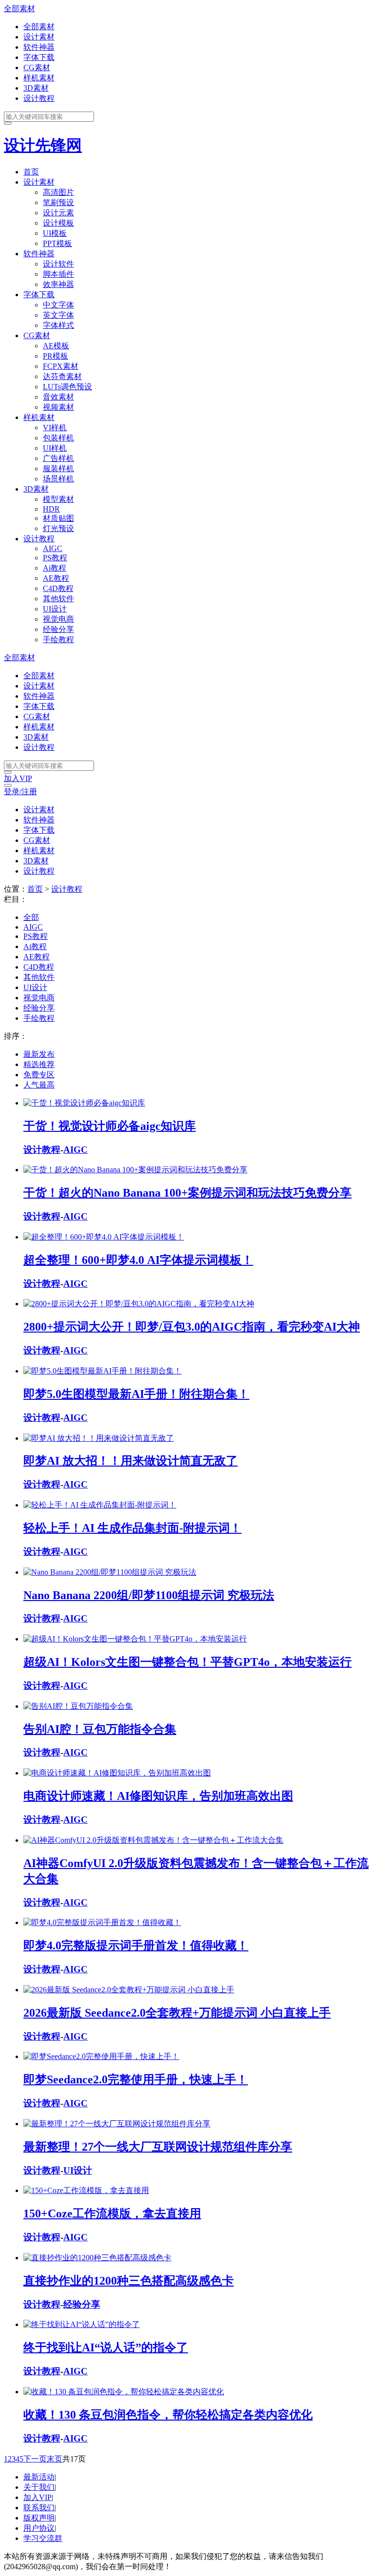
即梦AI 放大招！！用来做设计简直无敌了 (131, 1461)
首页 (31, 172)
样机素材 (39, 78)
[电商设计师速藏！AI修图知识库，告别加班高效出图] (117, 1773)
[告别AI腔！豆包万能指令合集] (78, 1706)
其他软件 (58, 599)
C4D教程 (58, 588)
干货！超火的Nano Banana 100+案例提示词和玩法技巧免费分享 (187, 1193)
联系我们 (39, 2508)
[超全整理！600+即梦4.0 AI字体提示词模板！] (104, 1237)
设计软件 (58, 264)
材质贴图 (58, 518)
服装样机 (58, 468)
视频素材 (58, 407)
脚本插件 (58, 274)
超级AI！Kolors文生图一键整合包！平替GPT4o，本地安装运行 (187, 1662)
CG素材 (37, 67)
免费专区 (39, 1075)
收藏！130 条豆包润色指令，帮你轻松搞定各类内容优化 (168, 2415)
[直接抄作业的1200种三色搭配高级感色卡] (97, 2258)
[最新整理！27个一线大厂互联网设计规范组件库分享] (117, 2124)
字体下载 (39, 57)
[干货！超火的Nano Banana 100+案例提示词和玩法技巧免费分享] (135, 1170)
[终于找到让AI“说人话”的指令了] (82, 2324)
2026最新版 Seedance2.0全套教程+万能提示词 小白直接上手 (177, 2013)
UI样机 (55, 448)
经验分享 (58, 629)
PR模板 (56, 356)
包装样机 (58, 438)
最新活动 (39, 2477)
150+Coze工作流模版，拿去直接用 (112, 2213)
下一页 (35, 2459)
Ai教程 (55, 568)
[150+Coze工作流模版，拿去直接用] (86, 2190)
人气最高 (39, 1085)
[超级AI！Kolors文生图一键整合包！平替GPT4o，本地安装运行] (135, 1639)
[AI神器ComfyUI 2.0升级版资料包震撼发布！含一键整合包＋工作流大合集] (153, 1840)
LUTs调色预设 (67, 387)
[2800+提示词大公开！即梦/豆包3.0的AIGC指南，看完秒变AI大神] (139, 1304)
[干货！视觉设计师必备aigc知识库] (84, 1103)
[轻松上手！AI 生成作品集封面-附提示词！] (100, 1505)
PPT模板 (57, 243)
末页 (55, 2459)
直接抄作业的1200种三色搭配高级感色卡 (129, 2281)
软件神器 (39, 47)
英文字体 (58, 315)
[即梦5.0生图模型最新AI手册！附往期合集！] (103, 1371)
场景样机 (58, 479)
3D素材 (36, 88)
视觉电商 (58, 619)
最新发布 (39, 1054)
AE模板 (56, 346)
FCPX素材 (61, 366)
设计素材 (39, 37)
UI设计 (55, 609)
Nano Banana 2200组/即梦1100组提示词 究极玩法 (149, 1595)
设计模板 (58, 223)
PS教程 (55, 558)
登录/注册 (20, 792)
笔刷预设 (58, 202)
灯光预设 (58, 528)
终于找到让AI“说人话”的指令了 (106, 2347)
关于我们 (39, 2487)
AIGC (53, 548)
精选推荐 (39, 1064)
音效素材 (58, 397)
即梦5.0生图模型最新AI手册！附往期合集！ (136, 1394)
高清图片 (58, 192)
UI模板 (55, 233)
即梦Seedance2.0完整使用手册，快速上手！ (136, 2080)
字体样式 (58, 325)
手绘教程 (58, 639)
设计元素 (58, 213)
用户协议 (39, 2528)
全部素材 (19, 9)
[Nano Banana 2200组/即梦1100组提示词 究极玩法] (110, 1572)
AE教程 (56, 578)
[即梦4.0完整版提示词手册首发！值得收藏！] (102, 1922)
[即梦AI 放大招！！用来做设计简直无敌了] (99, 1438)
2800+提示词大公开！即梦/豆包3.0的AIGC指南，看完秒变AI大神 (192, 1327)
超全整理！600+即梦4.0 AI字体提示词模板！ (138, 1260)
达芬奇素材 (62, 376)
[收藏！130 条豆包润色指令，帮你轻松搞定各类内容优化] (124, 2392)
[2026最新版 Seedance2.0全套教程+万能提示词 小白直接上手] (129, 1990)
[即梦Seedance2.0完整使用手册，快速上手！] (101, 2056)
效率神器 (58, 284)
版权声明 (39, 2518)
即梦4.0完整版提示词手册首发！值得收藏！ (136, 1946)
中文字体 (58, 305)
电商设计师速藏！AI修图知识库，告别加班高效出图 (158, 1796)
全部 (31, 917)
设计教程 (39, 98)
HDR (51, 509)
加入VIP (18, 778)
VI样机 (55, 428)
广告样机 (58, 458)
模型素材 (58, 499)
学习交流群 (43, 2538)
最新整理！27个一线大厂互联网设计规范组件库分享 (158, 2147)
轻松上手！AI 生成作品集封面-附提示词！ (132, 1528)
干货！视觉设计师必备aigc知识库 (110, 1126)
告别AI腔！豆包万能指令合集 (100, 1729)
